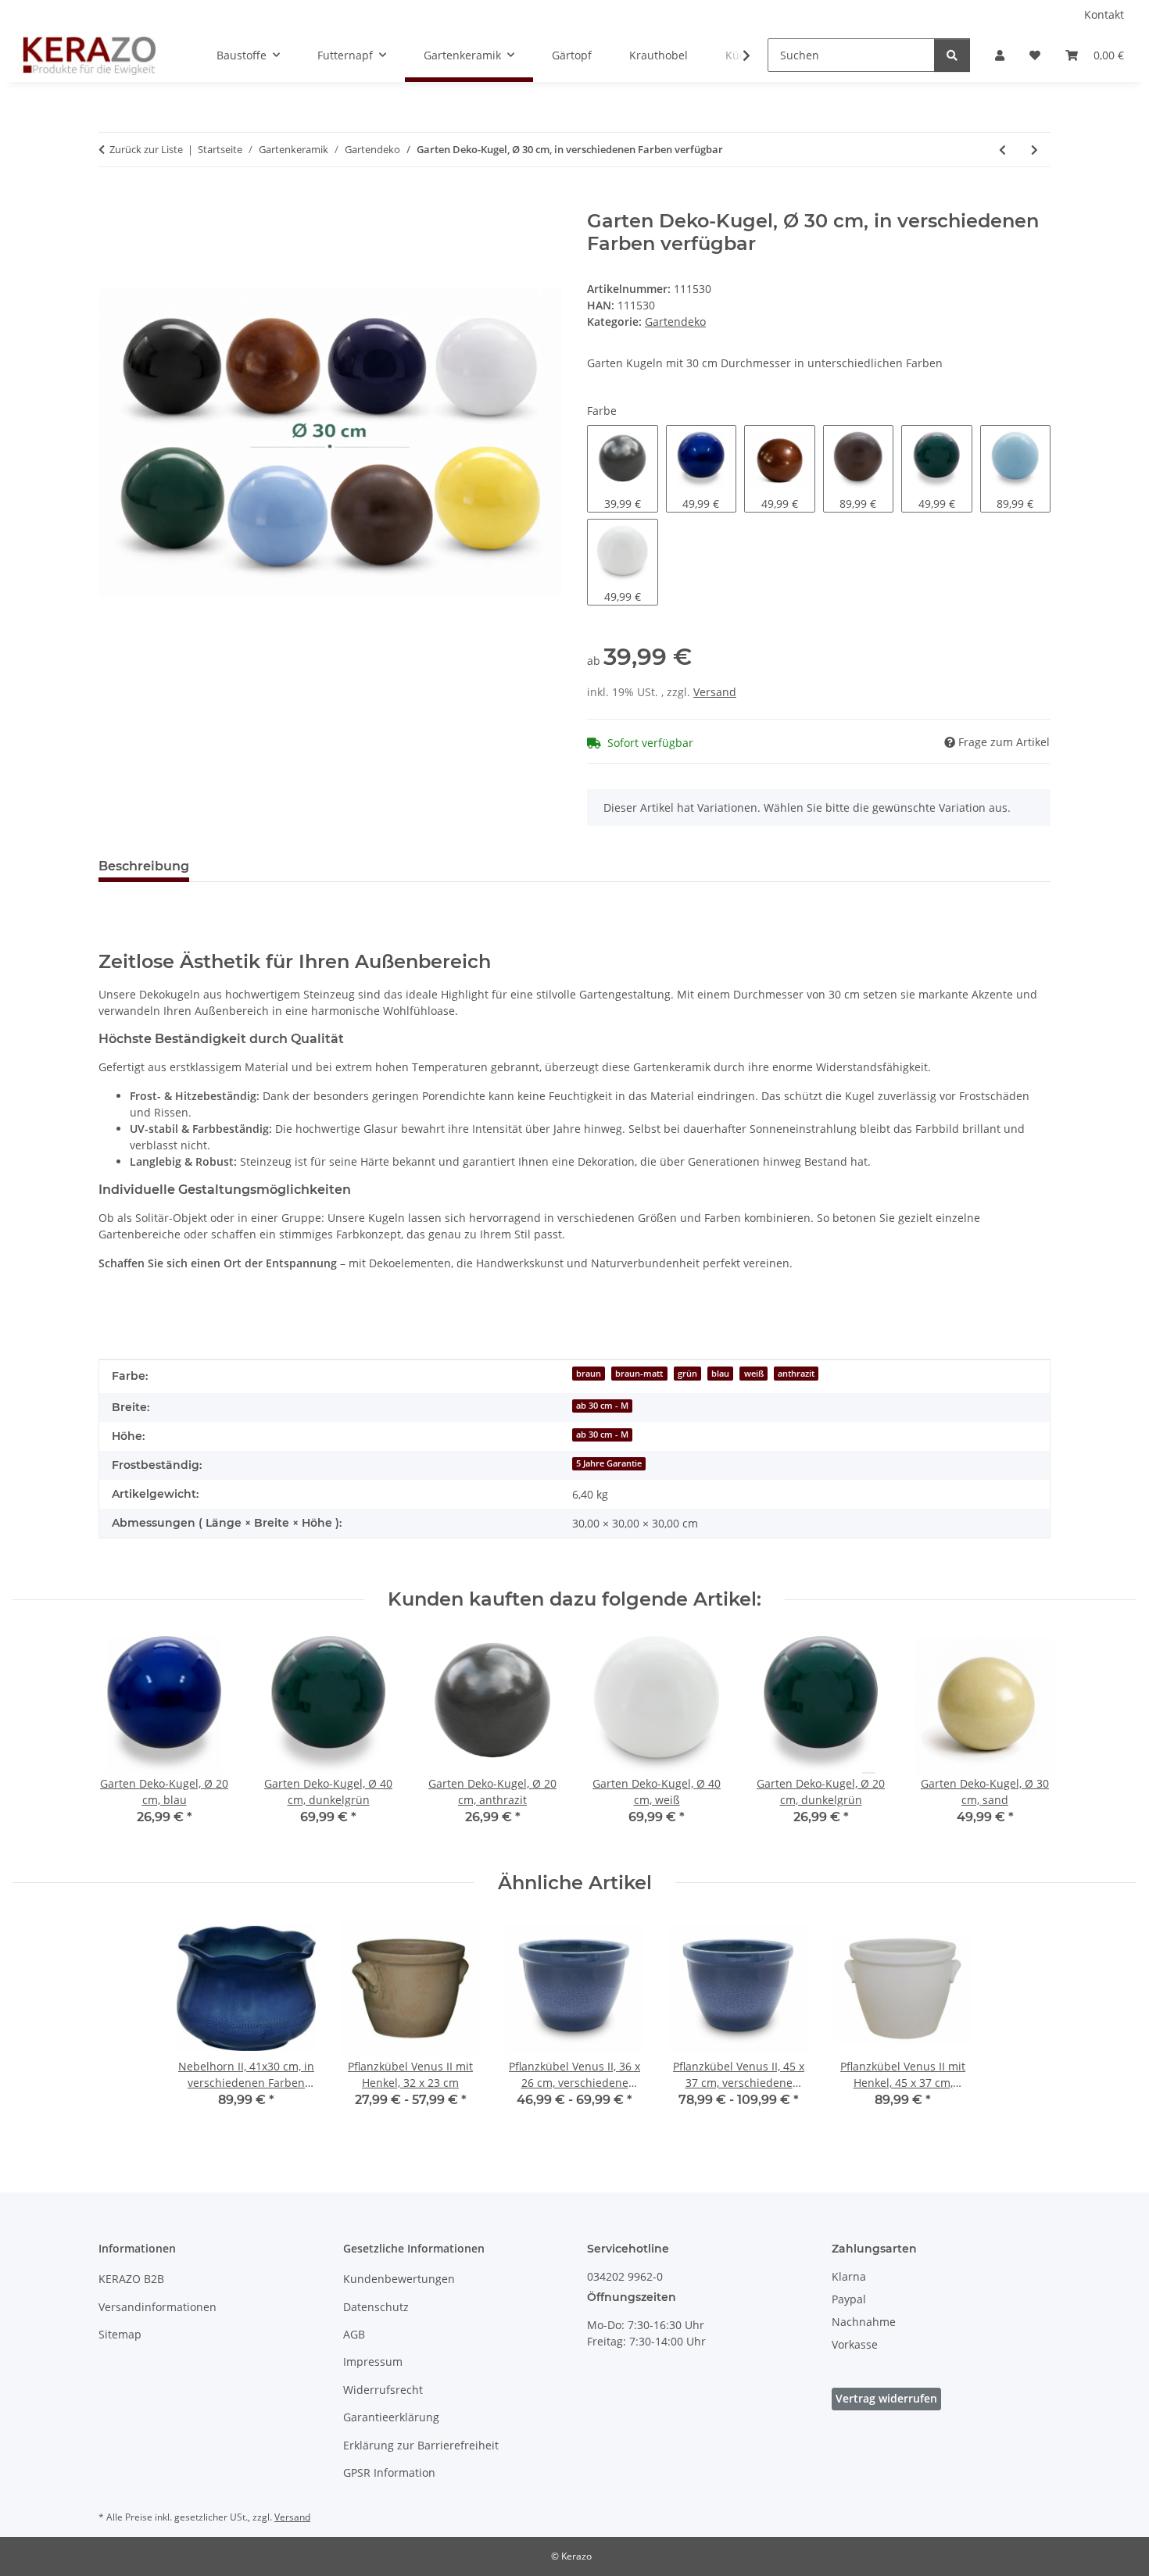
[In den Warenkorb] (111, 202)
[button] (1000, 55)
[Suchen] (952, 55)
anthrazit (796, 1374)
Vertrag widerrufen (886, 2398)
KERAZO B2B (131, 2279)
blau (720, 1374)
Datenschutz (376, 2307)
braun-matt (639, 1374)
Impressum (373, 2362)
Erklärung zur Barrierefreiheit (421, 2445)
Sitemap (120, 2334)
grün (687, 1374)
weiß (754, 1374)
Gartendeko (675, 322)
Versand (715, 692)
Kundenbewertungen (399, 2279)
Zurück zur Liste (146, 149)
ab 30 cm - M (602, 1406)
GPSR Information (389, 2472)
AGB (354, 2334)
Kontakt (1104, 14)
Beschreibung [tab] (144, 866)
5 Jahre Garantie (609, 1463)
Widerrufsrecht (383, 2390)
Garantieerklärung (391, 2417)
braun (589, 1374)
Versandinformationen (157, 2307)
